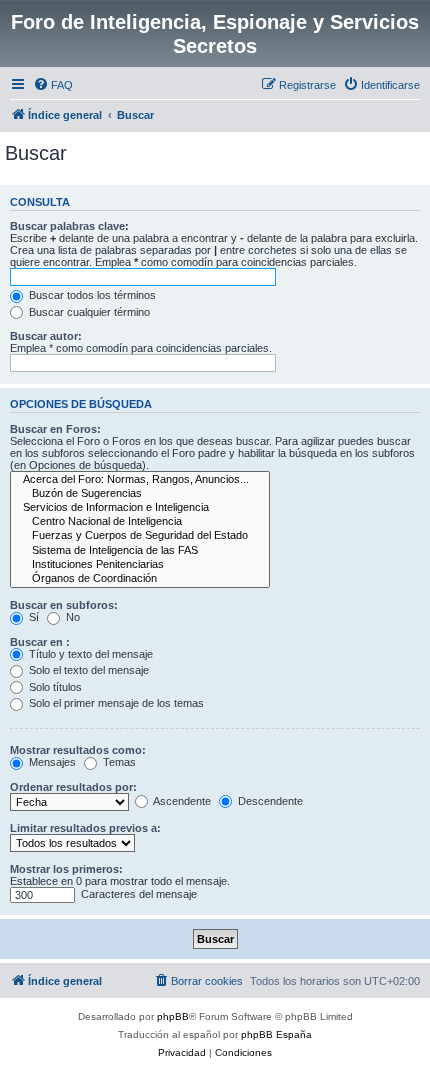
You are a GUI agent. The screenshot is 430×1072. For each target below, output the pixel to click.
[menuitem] (53, 85)
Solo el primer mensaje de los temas (115, 703)
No (71, 617)
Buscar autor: (46, 336)
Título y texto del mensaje (89, 654)
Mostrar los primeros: (66, 869)
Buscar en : (40, 642)
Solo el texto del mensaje (87, 670)
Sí (32, 617)
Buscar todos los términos (91, 295)
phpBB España (276, 1034)
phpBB (173, 1016)
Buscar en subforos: (64, 605)
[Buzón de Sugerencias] (140, 494)
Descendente (269, 801)
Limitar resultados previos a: (85, 828)
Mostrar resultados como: (78, 750)
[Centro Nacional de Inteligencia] (140, 522)
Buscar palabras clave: (69, 226)
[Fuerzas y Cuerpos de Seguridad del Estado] (140, 536)
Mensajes (51, 762)
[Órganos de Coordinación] (140, 579)
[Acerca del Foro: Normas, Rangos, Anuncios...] (140, 480)
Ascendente (181, 801)
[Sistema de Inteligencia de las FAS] (140, 551)
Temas (118, 762)
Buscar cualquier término (88, 312)
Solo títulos (54, 687)
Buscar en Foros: (55, 429)
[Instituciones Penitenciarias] (140, 565)
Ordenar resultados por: (73, 787)
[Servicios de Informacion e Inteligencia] (140, 508)
